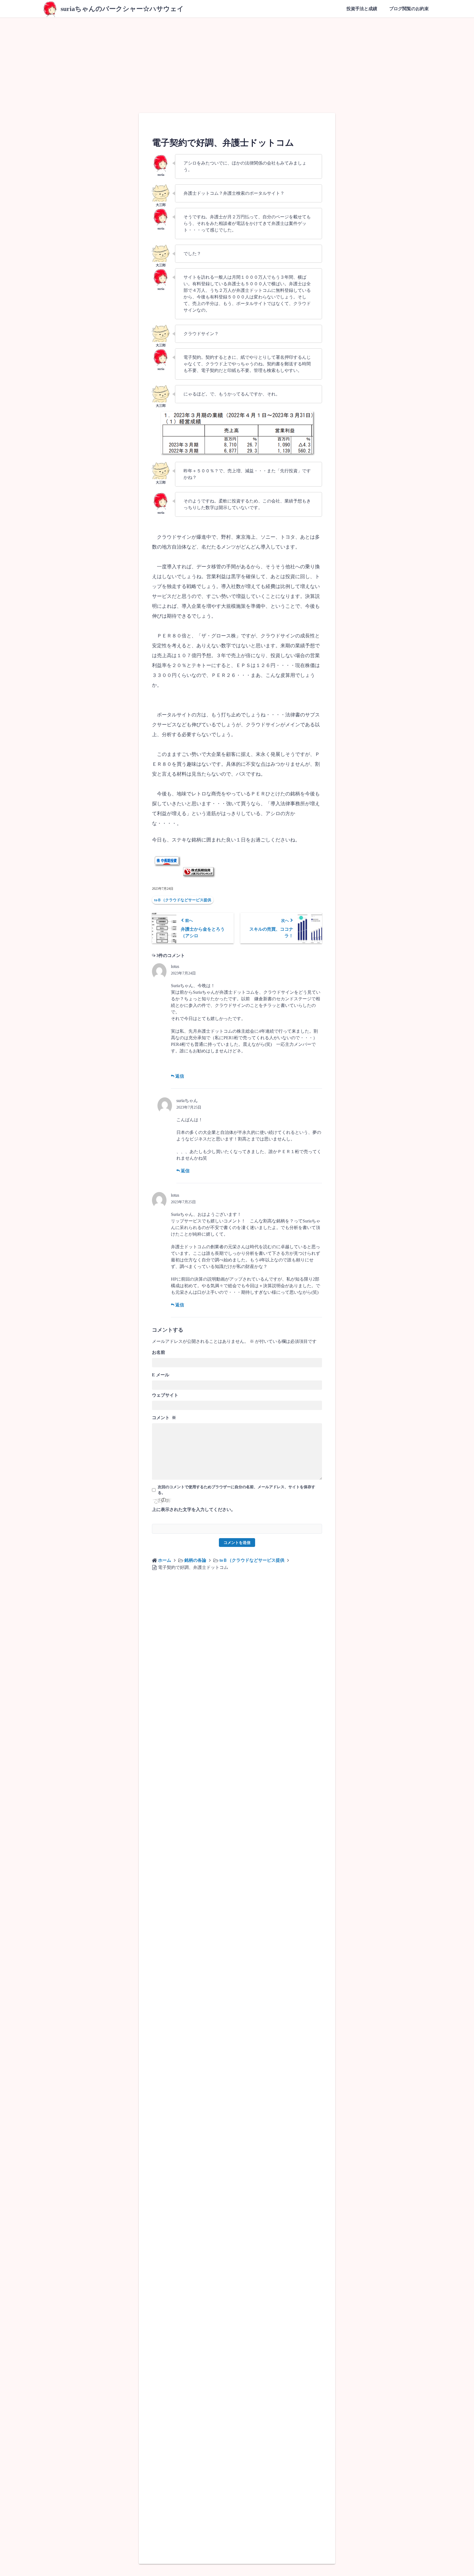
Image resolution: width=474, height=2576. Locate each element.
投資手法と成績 (362, 9)
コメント (164, 1418)
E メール (161, 1375)
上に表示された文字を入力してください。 (194, 1509)
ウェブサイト (165, 1395)
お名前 (159, 1352)
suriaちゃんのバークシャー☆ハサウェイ (122, 9)
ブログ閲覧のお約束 (409, 9)
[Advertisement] (237, 59)
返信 (179, 1076)
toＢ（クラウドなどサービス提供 (183, 900)
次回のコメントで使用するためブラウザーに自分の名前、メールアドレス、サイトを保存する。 (236, 1490)
